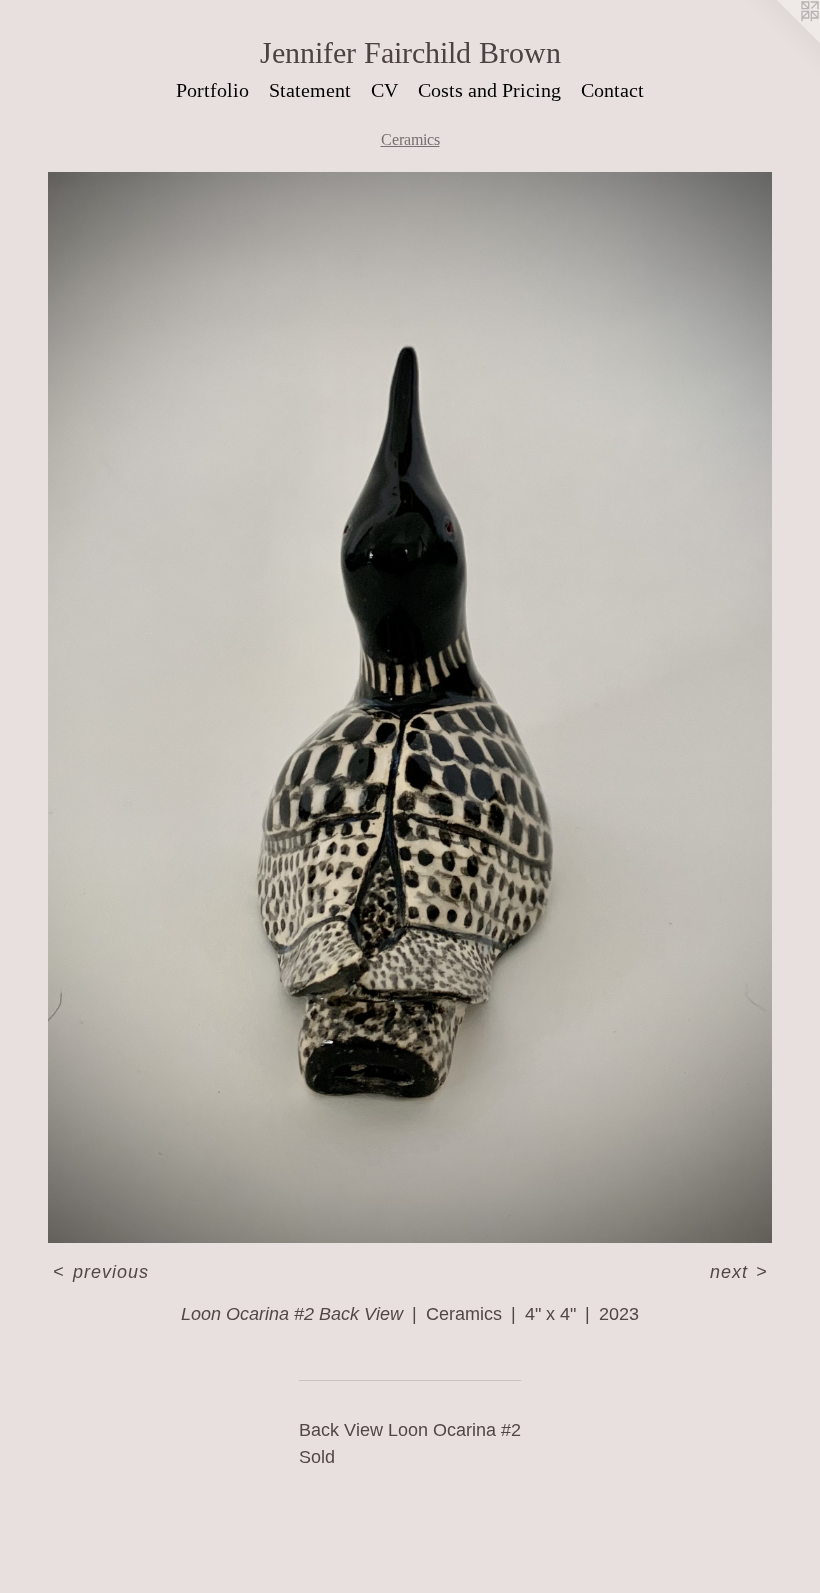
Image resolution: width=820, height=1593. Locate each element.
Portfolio (212, 90)
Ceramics (410, 139)
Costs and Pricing (489, 90)
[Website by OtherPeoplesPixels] (780, 40)
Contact (612, 90)
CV (384, 90)
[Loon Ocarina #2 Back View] (410, 707)
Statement (310, 90)
